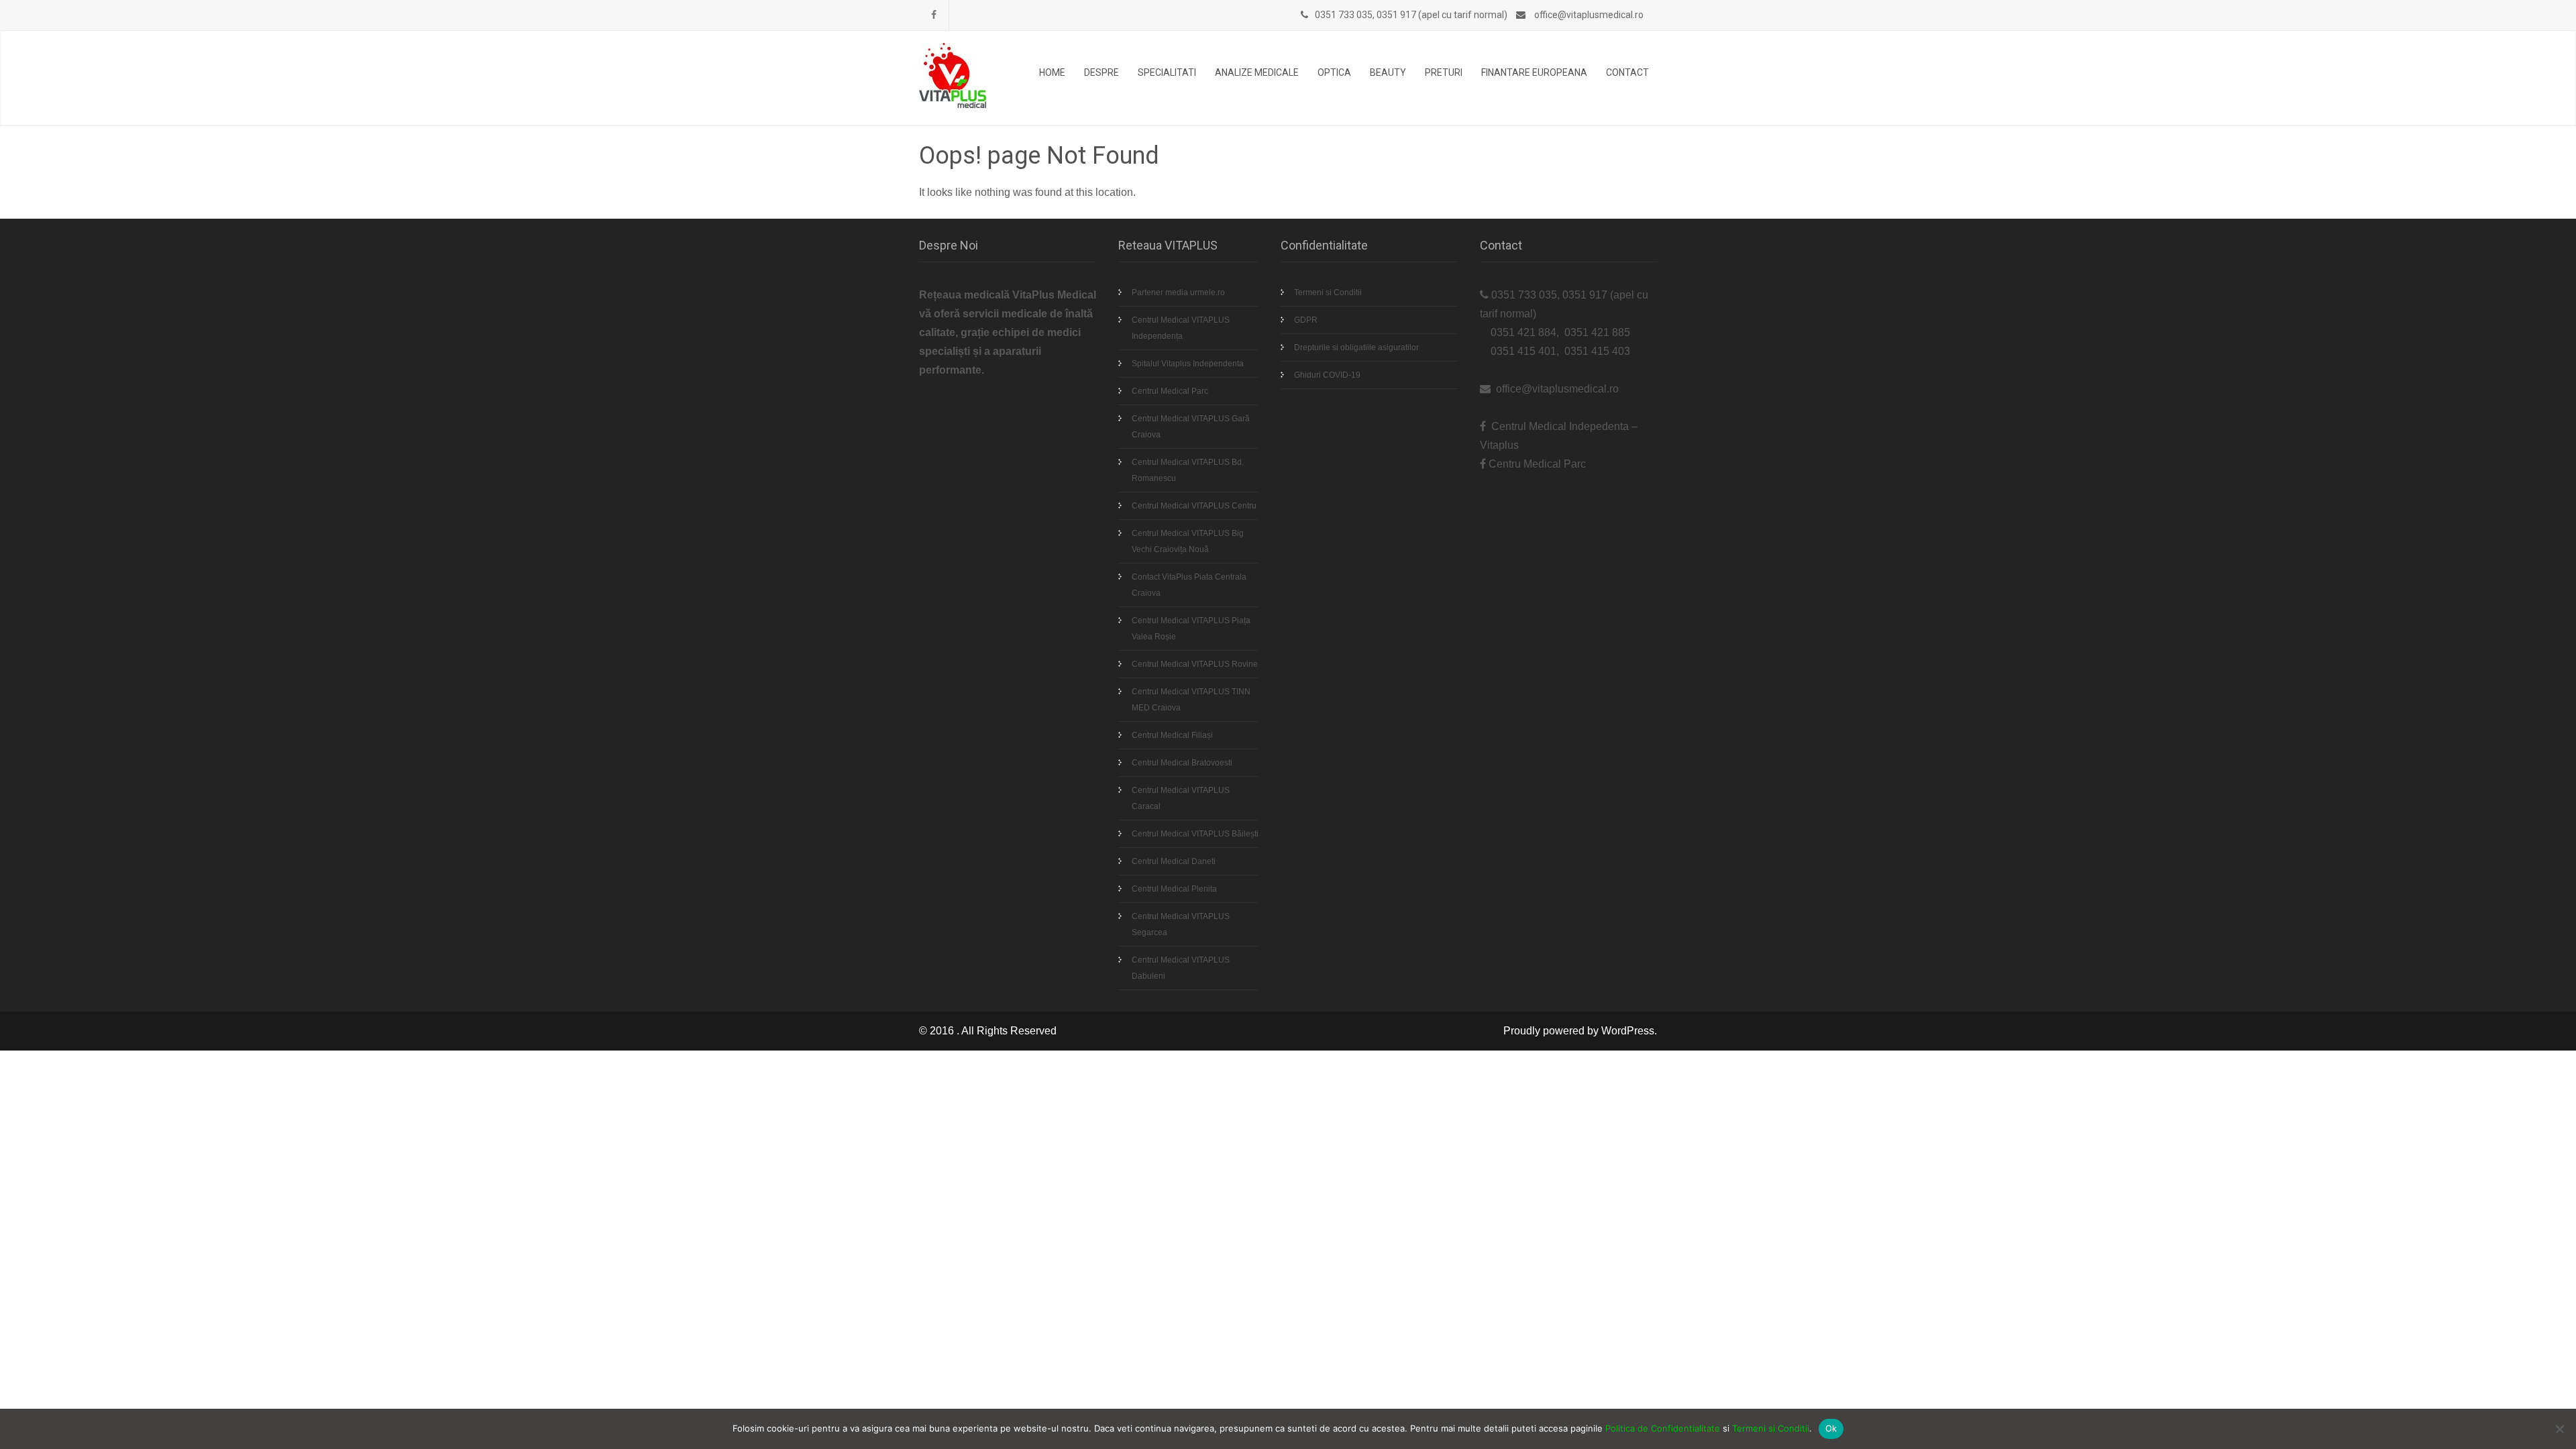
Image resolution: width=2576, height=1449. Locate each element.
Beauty (1388, 72)
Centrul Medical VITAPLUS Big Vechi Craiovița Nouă (1188, 541)
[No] (2559, 1429)
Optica (1334, 72)
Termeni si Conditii (1328, 292)
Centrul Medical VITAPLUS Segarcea (1181, 924)
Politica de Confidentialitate (1663, 1428)
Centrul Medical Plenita (1174, 889)
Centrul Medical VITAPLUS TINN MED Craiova (1191, 700)
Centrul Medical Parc (1170, 391)
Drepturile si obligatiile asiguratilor (1356, 347)
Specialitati (1167, 72)
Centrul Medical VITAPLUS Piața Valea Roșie (1191, 629)
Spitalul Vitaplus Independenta (1188, 364)
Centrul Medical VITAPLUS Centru (1194, 506)
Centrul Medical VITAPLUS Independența (1181, 328)
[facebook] (934, 15)
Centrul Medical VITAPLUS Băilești (1195, 834)
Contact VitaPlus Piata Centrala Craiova (1189, 585)
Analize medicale (1257, 72)
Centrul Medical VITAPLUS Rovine (1195, 664)
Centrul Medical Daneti (1174, 861)
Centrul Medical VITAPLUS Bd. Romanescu (1188, 470)
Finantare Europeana (1534, 72)
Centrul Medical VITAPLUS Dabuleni (1181, 968)
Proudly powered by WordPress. (1580, 1031)
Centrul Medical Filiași (1172, 735)
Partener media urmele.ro (1178, 292)
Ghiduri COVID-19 (1327, 375)
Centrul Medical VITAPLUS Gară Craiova (1191, 427)
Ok (1831, 1428)
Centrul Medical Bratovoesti (1182, 763)
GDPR (1306, 320)
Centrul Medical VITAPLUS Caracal (1181, 798)
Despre (1102, 72)
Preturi (1444, 72)
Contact (1627, 72)
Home (1052, 72)
